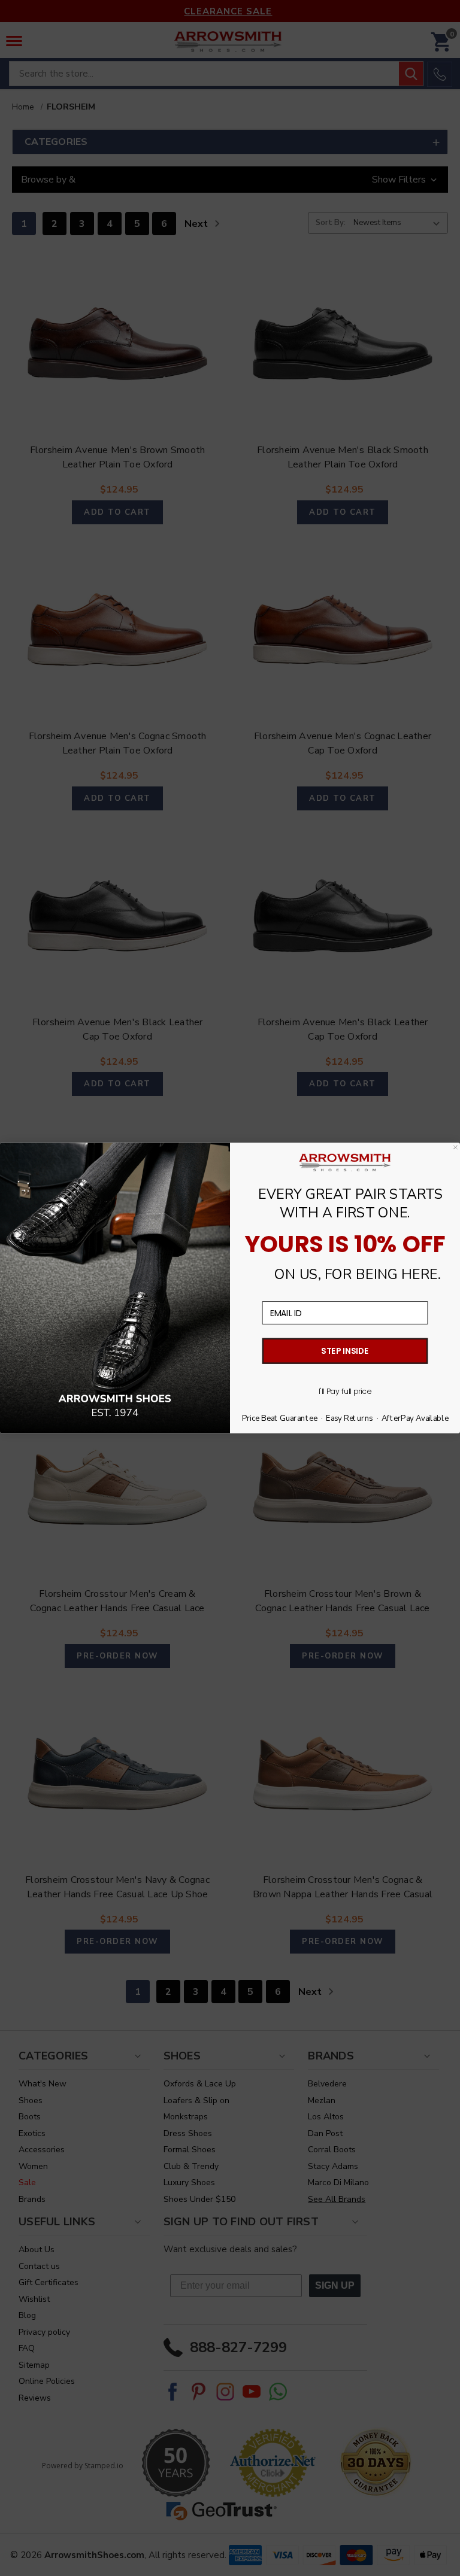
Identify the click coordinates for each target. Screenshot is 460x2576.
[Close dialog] (456, 1147)
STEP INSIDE (345, 1351)
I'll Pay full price (345, 1392)
